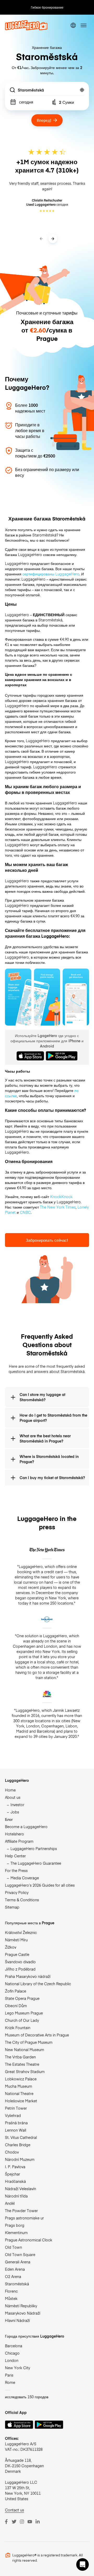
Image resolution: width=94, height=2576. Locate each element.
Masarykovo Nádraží (23, 2313)
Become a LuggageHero (26, 1827)
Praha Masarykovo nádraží (28, 1976)
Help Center (15, 1856)
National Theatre (19, 2093)
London (12, 2360)
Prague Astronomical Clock (29, 2240)
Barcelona (14, 2346)
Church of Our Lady (22, 2020)
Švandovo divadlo (20, 1962)
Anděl (10, 2203)
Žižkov (11, 1947)
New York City (17, 2368)
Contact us (14, 2510)
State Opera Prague (22, 1998)
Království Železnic (21, 1932)
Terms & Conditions (22, 1900)
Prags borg (15, 2225)
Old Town (13, 2247)
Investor (17, 1805)
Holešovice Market (21, 2101)
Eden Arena (15, 2269)
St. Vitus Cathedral (21, 2137)
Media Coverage (25, 1878)
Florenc (11, 2291)
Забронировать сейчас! (47, 1240)
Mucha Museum (19, 2086)
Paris (9, 2375)
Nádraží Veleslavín (20, 2189)
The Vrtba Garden (20, 2057)
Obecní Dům (16, 2006)
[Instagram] (22, 2522)
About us (13, 1797)
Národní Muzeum (20, 2159)
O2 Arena (13, 2276)
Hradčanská (15, 2181)
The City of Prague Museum (29, 2042)
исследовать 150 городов (27, 2397)
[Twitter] (14, 2522)
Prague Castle (17, 1954)
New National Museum (25, 2050)
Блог (9, 1819)
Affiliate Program (19, 1841)
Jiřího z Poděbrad (20, 1969)
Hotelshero (14, 1834)
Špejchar (13, 2174)
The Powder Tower (21, 2211)
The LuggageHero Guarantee (36, 1863)
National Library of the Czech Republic (38, 1984)
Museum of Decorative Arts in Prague (37, 2035)
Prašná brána (16, 2123)
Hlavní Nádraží (17, 2320)
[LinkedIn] (38, 2522)
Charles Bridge (18, 2145)
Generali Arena (18, 2262)
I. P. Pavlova (15, 2167)
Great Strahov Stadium (25, 2071)
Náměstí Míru (16, 1940)
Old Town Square (20, 2254)
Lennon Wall (16, 2130)
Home (10, 1790)
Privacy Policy (17, 1892)
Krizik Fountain (18, 2028)
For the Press (16, 1870)
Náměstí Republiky (21, 2306)
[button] (83, 2564)
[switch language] (73, 25)
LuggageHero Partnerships (34, 1848)
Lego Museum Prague (24, 2013)
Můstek (11, 2298)
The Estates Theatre (22, 2064)
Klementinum (16, 2232)
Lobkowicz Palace (21, 2079)
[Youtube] (30, 2522)
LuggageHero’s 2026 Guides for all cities (40, 1885)
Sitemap (12, 1907)
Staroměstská (17, 2284)
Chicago (12, 2353)
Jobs (15, 1812)
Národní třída (16, 2196)
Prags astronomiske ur (24, 2218)
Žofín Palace (16, 1991)
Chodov (12, 2152)
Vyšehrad (13, 2115)
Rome (10, 2382)
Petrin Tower (16, 2108)
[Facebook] (6, 2522)
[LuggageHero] (26, 29)
